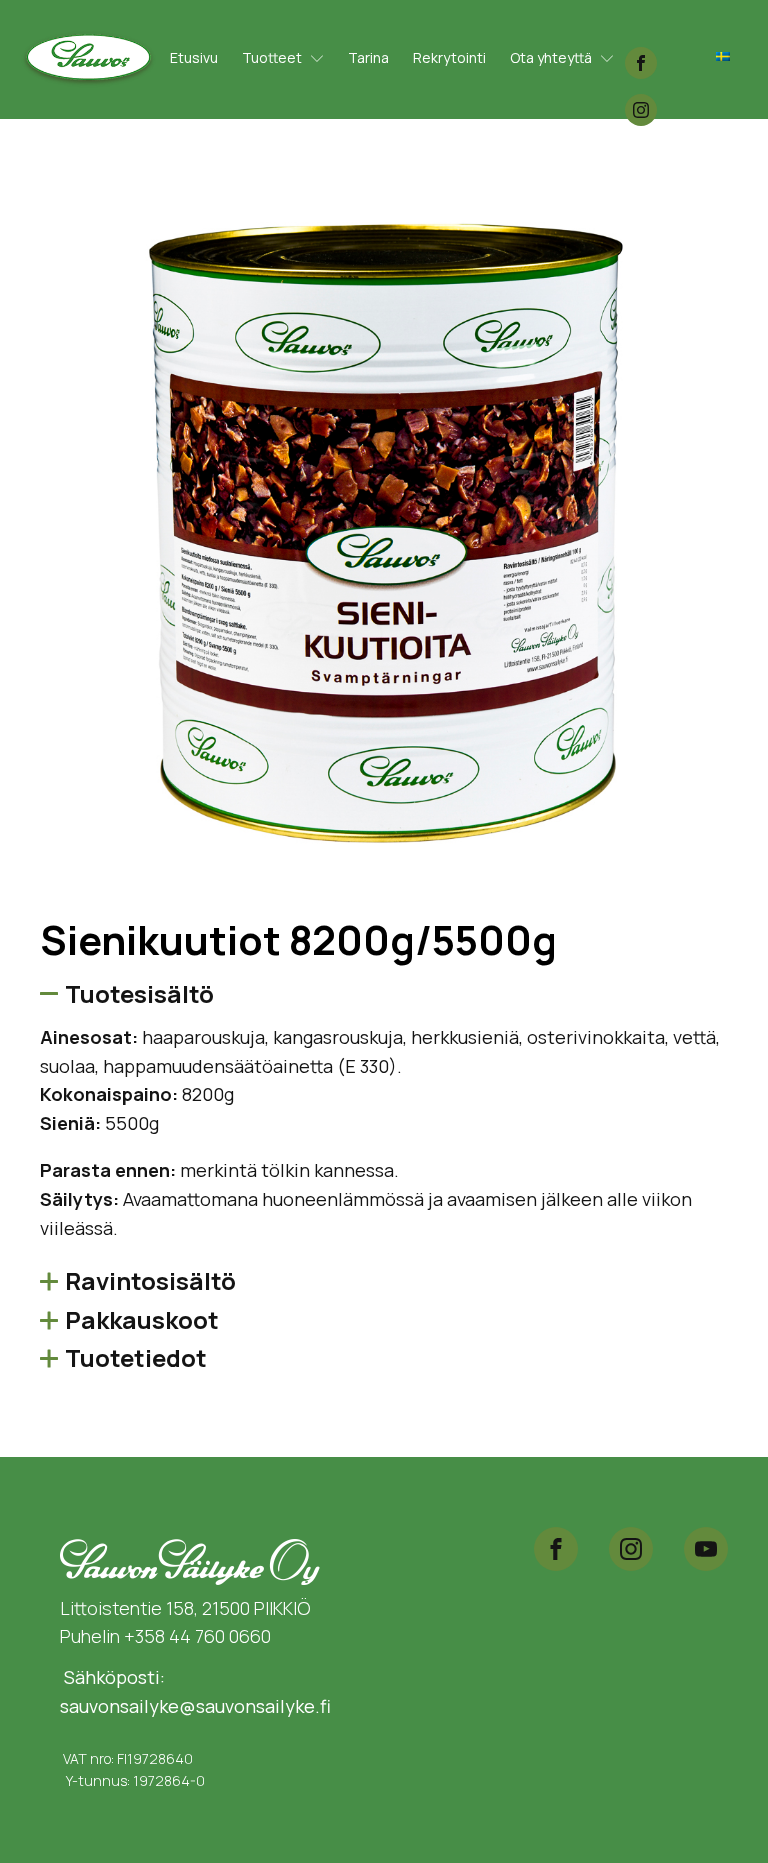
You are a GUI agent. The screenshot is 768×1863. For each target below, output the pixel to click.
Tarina (368, 57)
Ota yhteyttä (551, 57)
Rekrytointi (449, 57)
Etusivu (194, 57)
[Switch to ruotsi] (723, 55)
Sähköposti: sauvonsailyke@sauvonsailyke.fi (195, 1691)
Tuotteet (272, 57)
